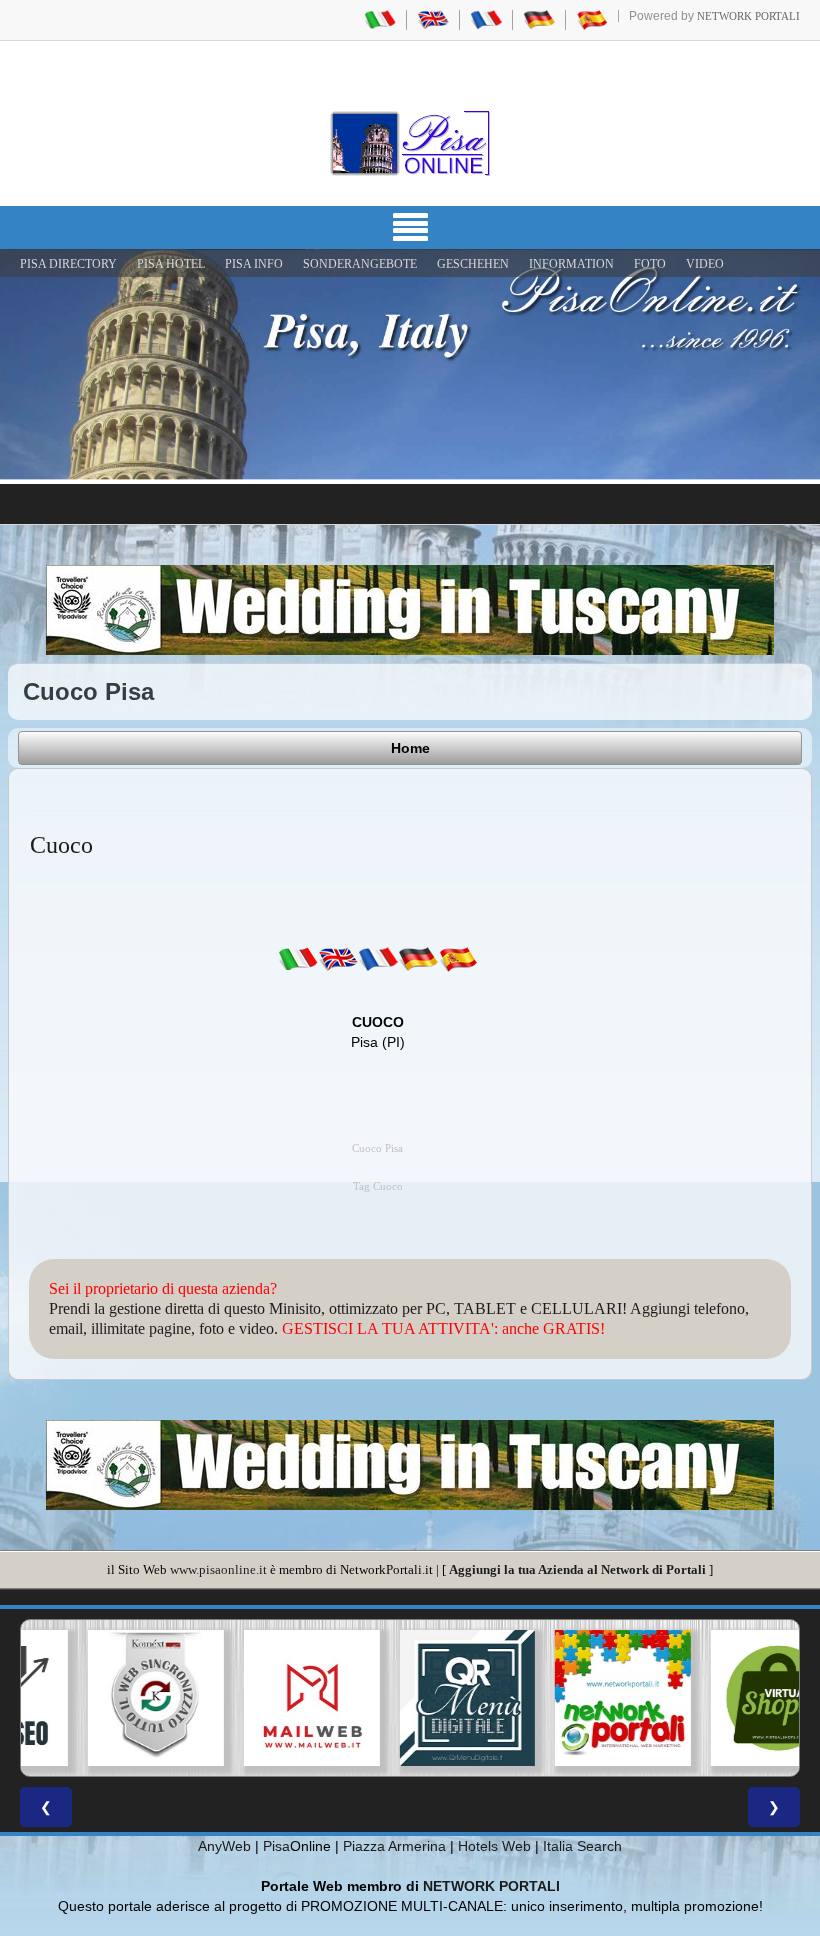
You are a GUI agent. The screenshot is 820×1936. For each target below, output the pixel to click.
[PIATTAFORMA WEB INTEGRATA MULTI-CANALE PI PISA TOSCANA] (99, 1698)
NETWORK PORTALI (491, 1886)
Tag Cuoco (378, 1186)
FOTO (650, 264)
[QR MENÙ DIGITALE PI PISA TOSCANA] (410, 1698)
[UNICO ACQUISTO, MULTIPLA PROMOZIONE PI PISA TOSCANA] (566, 1698)
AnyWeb (224, 1846)
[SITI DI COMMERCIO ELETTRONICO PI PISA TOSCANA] (721, 1698)
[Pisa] (410, 143)
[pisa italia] (380, 19)
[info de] (418, 959)
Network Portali (748, 16)
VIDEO (705, 264)
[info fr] (378, 959)
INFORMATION (571, 264)
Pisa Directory (68, 264)
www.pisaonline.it (218, 1569)
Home (410, 748)
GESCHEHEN (473, 264)
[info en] (338, 959)
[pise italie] (486, 19)
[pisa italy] (433, 19)
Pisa (276, 1846)
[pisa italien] (539, 19)
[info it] (298, 959)
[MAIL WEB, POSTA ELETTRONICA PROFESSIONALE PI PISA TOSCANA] (255, 1698)
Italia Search (582, 1846)
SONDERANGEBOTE (360, 264)
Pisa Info (254, 264)
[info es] (458, 959)
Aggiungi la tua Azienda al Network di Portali (577, 1569)
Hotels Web (494, 1846)
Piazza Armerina (394, 1846)
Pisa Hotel (171, 264)
